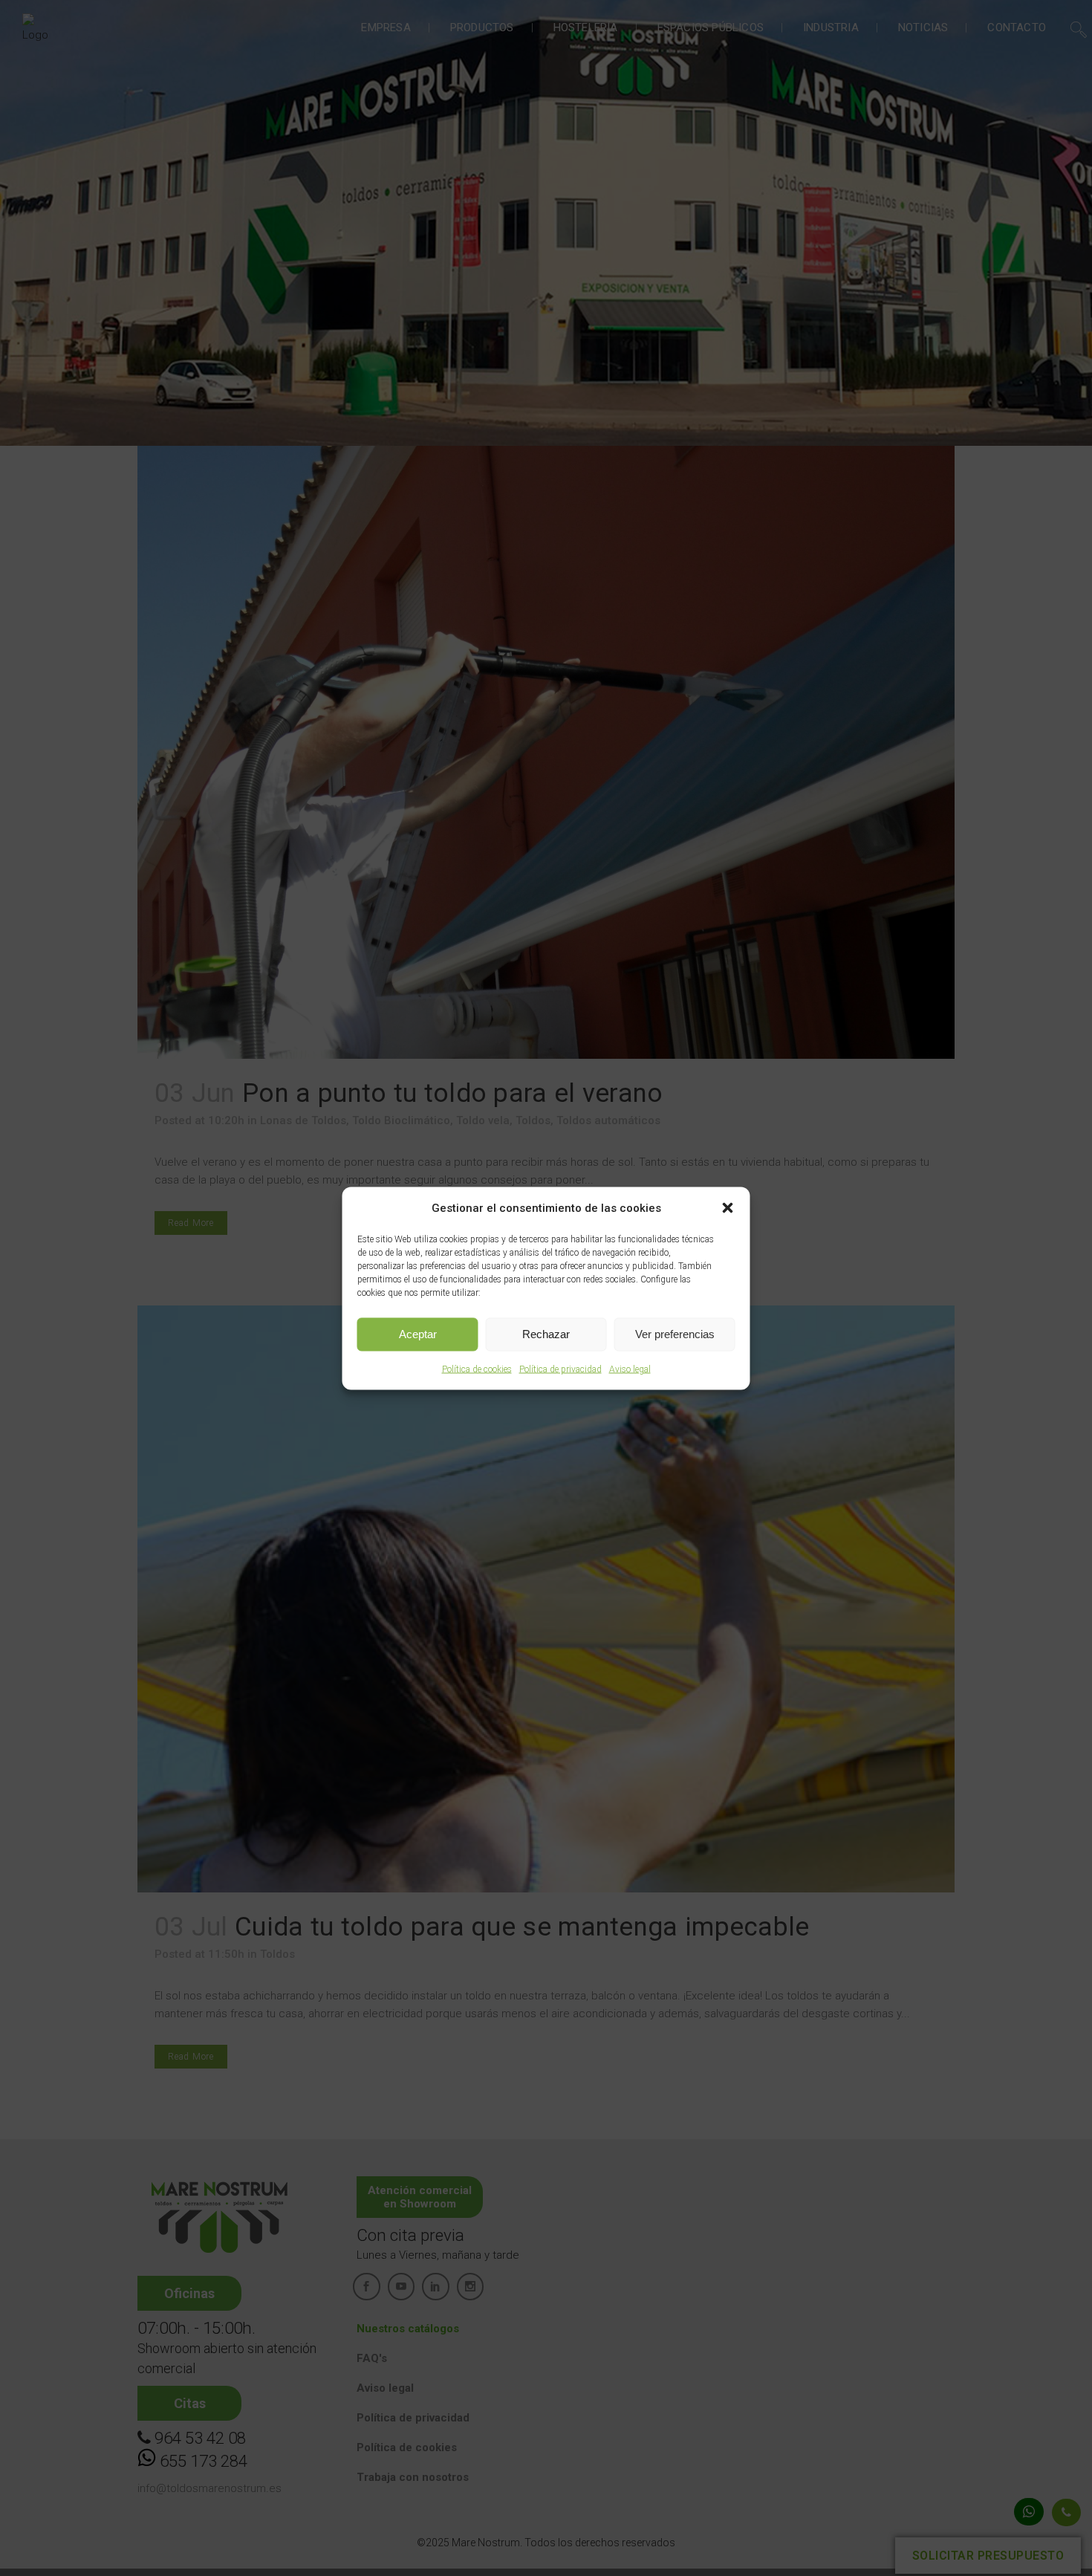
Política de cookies (477, 1369)
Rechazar (546, 1334)
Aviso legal (630, 1369)
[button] (728, 1207)
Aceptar (418, 1334)
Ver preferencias (675, 1334)
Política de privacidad (560, 1369)
